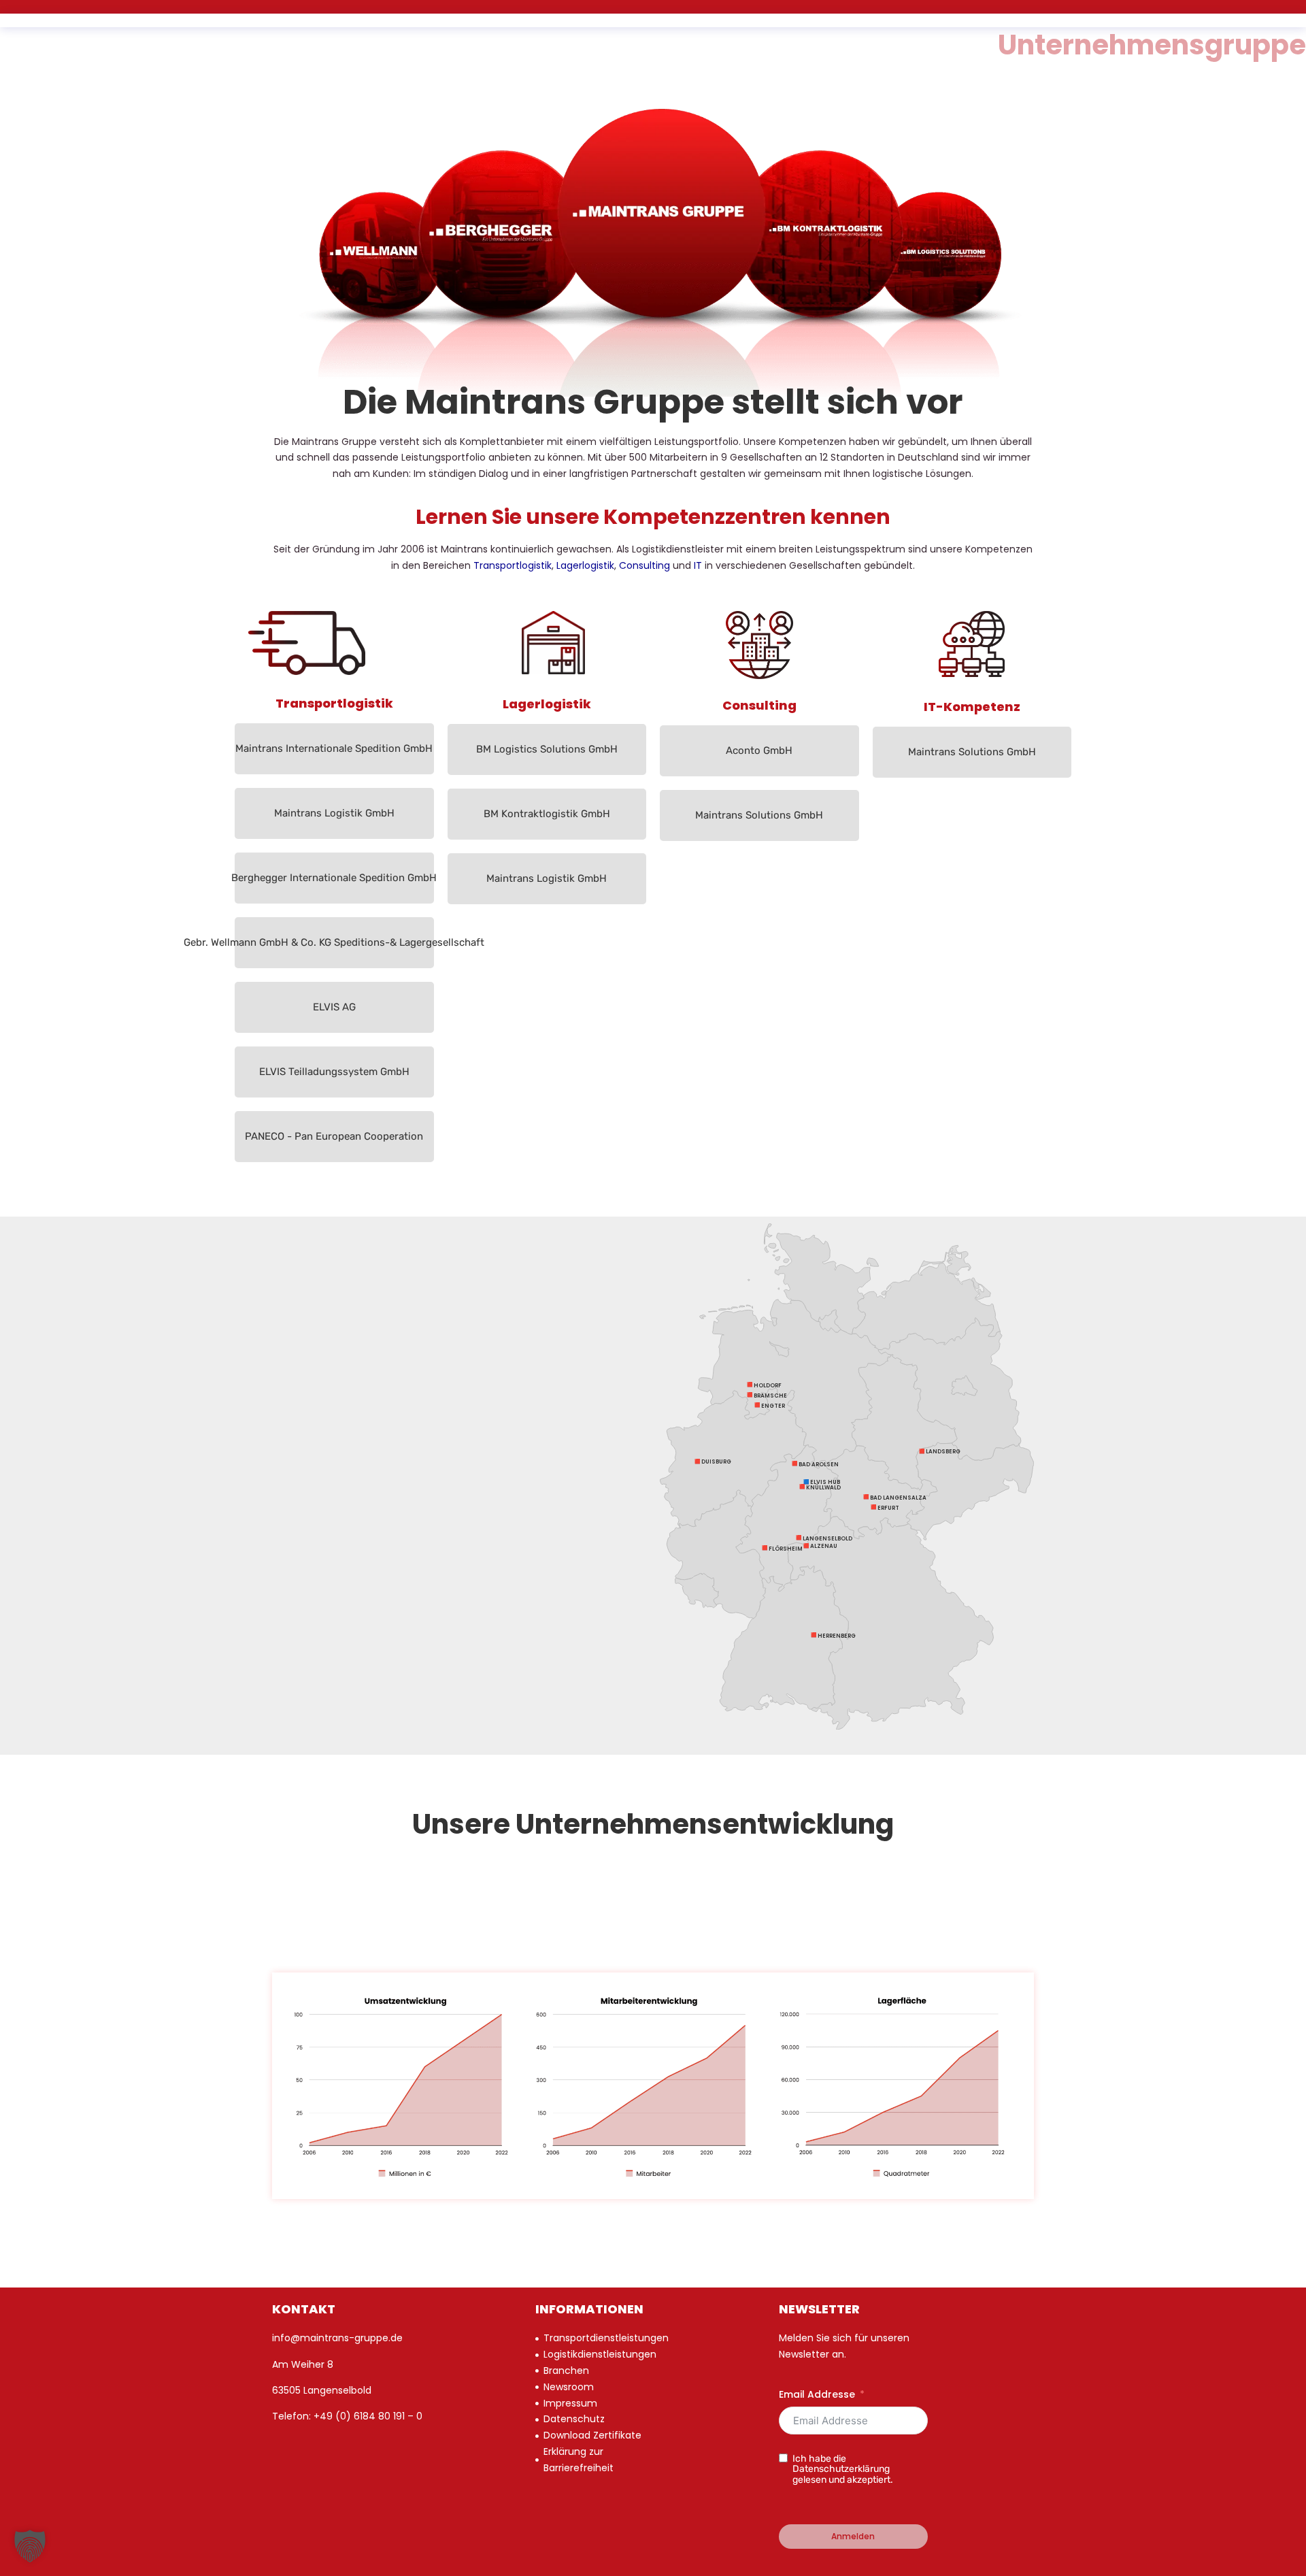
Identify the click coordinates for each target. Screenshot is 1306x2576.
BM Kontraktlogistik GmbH (547, 814)
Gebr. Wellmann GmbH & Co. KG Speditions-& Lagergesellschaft (334, 942)
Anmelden (853, 2536)
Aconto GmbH (759, 750)
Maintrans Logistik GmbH (334, 813)
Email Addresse (817, 2394)
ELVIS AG (334, 1007)
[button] (30, 2546)
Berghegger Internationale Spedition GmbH (334, 878)
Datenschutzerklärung (841, 2469)
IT (698, 565)
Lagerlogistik (585, 565)
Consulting (644, 565)
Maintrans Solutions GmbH (759, 815)
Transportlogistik (513, 565)
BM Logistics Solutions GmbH (547, 749)
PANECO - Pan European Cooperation (334, 1136)
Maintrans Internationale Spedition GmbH (334, 748)
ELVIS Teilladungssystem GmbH (334, 1072)
